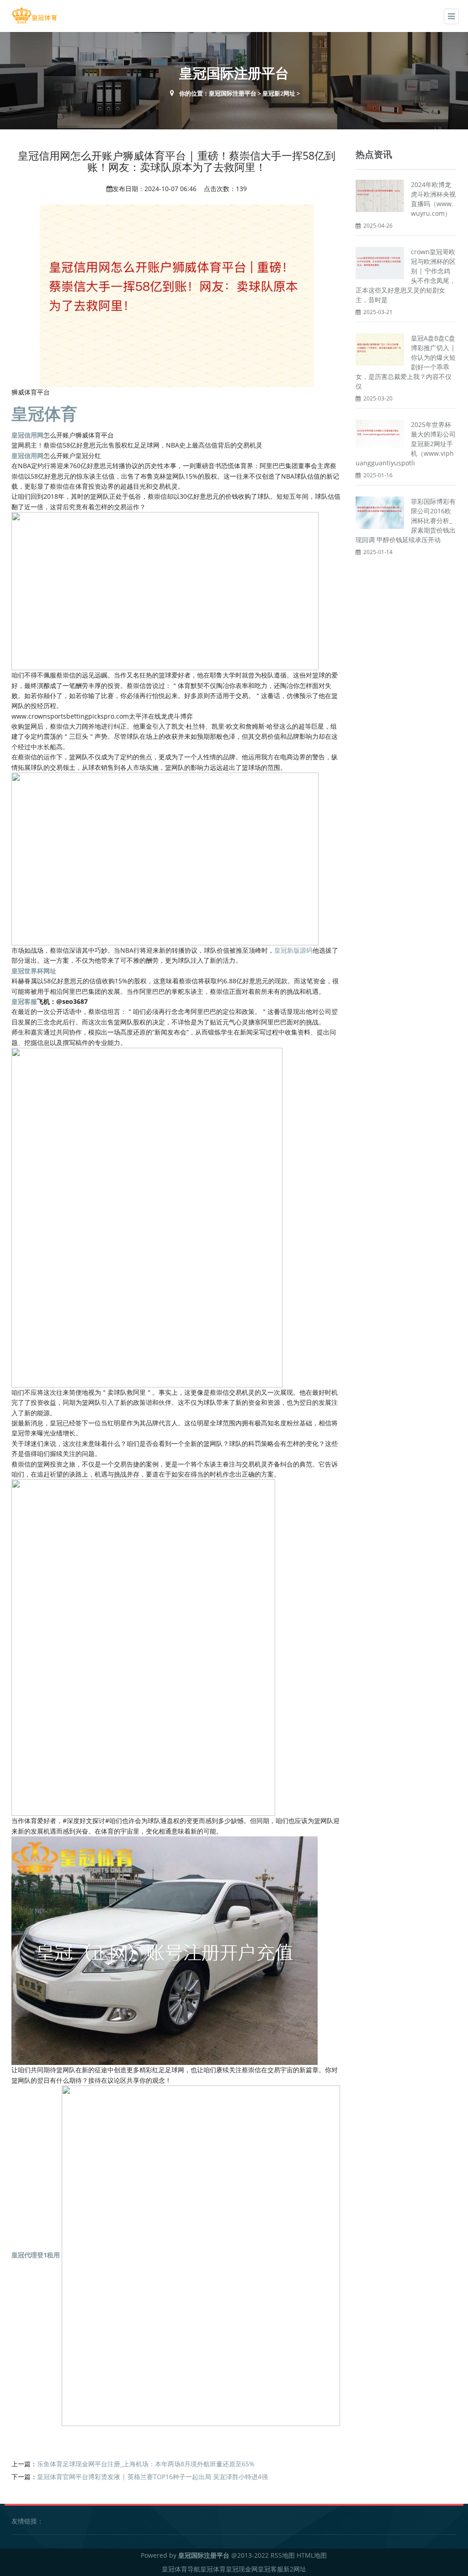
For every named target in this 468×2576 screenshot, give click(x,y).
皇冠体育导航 (181, 2569)
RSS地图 (283, 2555)
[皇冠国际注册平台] (34, 15)
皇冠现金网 (242, 2569)
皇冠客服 (271, 2569)
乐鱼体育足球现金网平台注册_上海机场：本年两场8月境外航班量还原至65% (146, 2464)
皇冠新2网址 (279, 93)
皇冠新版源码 (293, 950)
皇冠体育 (213, 2569)
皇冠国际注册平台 (233, 93)
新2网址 (295, 2569)
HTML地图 (312, 2555)
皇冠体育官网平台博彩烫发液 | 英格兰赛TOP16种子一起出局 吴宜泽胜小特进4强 (152, 2477)
